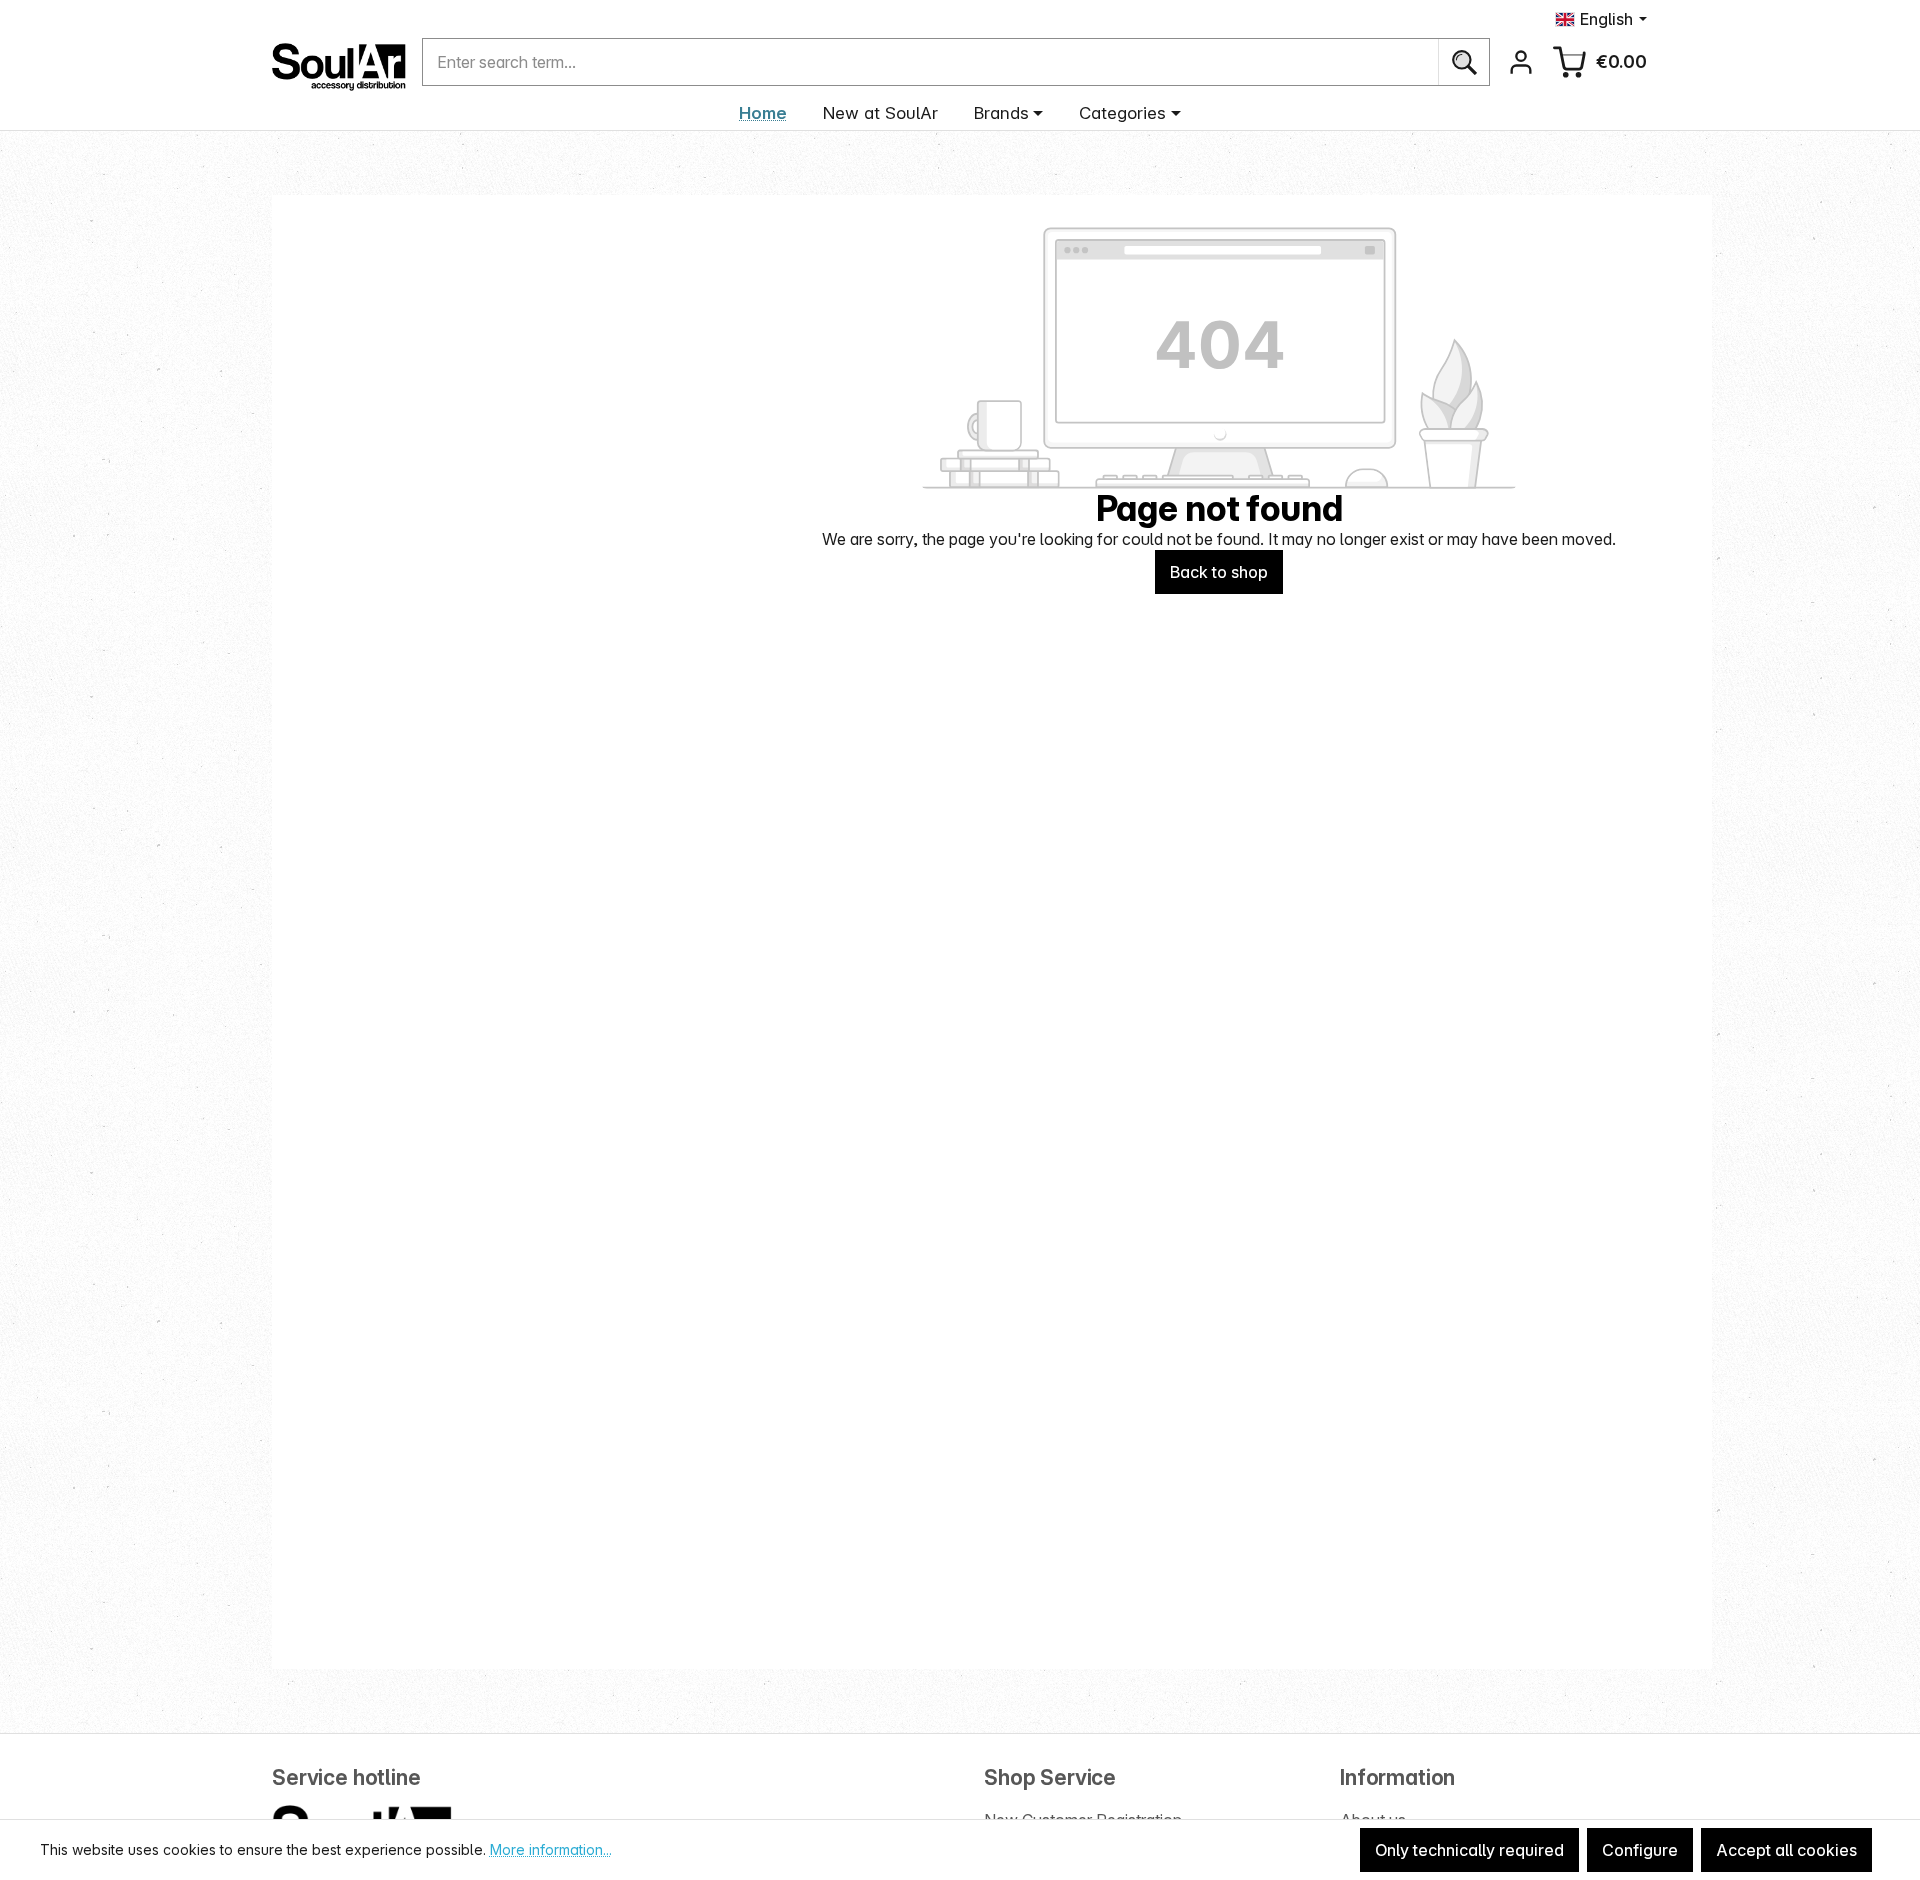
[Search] (1463, 62)
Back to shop (1219, 572)
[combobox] (930, 62)
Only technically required (1469, 1850)
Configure (1640, 1850)
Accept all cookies (1786, 1850)
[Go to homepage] (339, 67)
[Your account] (1521, 62)
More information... (551, 1849)
